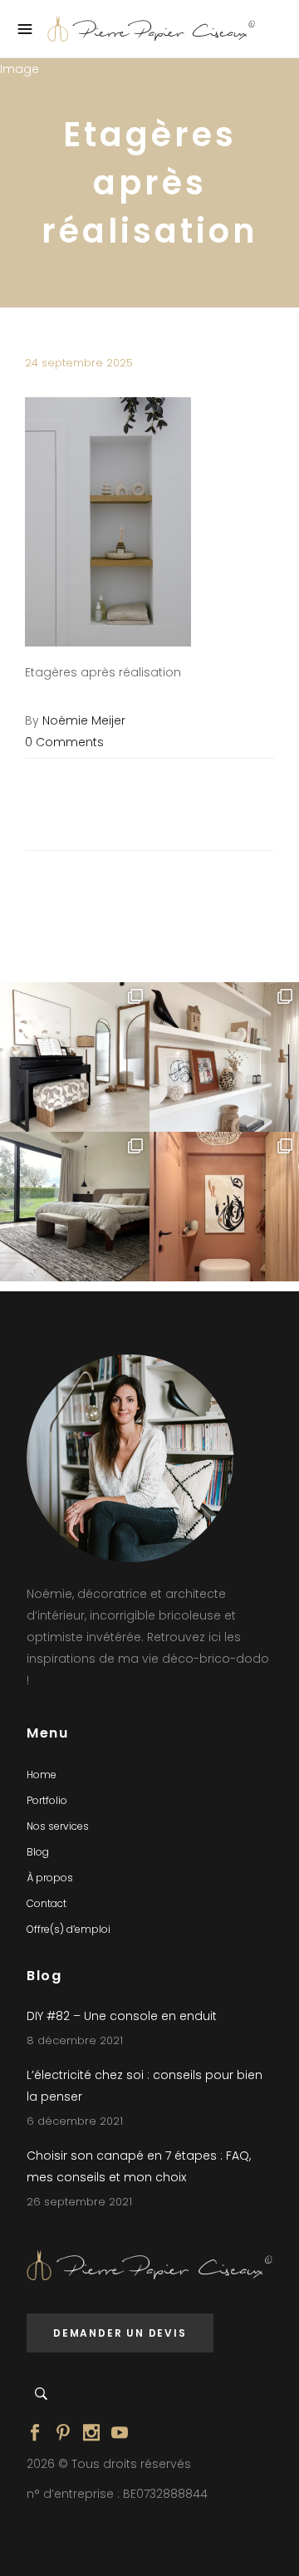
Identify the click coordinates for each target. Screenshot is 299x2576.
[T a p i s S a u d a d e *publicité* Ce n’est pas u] (75, 1207)
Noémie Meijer (84, 720)
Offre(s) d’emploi (69, 1929)
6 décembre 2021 (75, 2121)
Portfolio (47, 1800)
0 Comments (64, 742)
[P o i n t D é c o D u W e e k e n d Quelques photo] (224, 1207)
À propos (50, 1878)
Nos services (58, 1826)
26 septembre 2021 (79, 2202)
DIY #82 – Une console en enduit (122, 2016)
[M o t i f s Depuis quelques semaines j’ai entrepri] (75, 1057)
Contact (47, 1903)
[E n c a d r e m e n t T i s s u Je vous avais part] (224, 1057)
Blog (38, 1852)
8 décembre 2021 (75, 2040)
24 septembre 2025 (79, 363)
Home (42, 1775)
